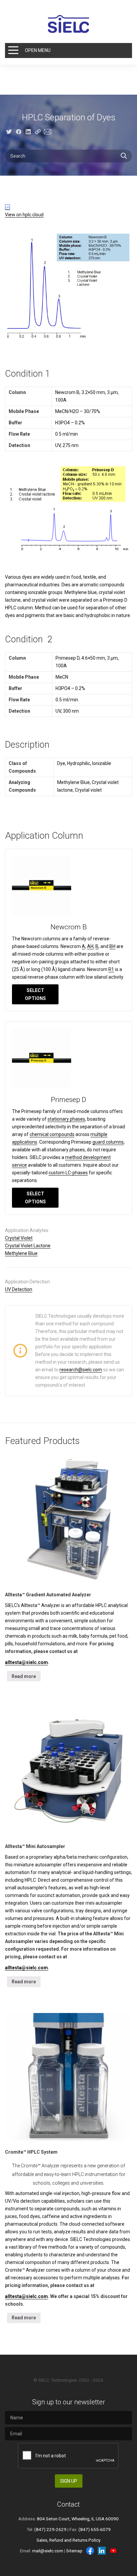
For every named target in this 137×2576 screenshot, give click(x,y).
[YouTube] (113, 2551)
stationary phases (66, 1119)
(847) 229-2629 (50, 2529)
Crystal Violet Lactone (28, 1246)
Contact (68, 2504)
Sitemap (74, 2551)
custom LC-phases (68, 1173)
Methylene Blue (21, 1253)
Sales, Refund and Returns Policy (68, 2540)
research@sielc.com (81, 1370)
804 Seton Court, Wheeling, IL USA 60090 (78, 2519)
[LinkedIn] (102, 2551)
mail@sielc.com (48, 2551)
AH (90, 946)
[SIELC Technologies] (68, 24)
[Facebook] (90, 2551)
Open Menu (38, 50)
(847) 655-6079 (95, 2529)
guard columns (108, 1142)
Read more (24, 1676)
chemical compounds (52, 1134)
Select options (35, 994)
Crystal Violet (19, 1238)
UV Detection (19, 1289)
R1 (111, 969)
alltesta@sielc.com (26, 1662)
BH (112, 946)
